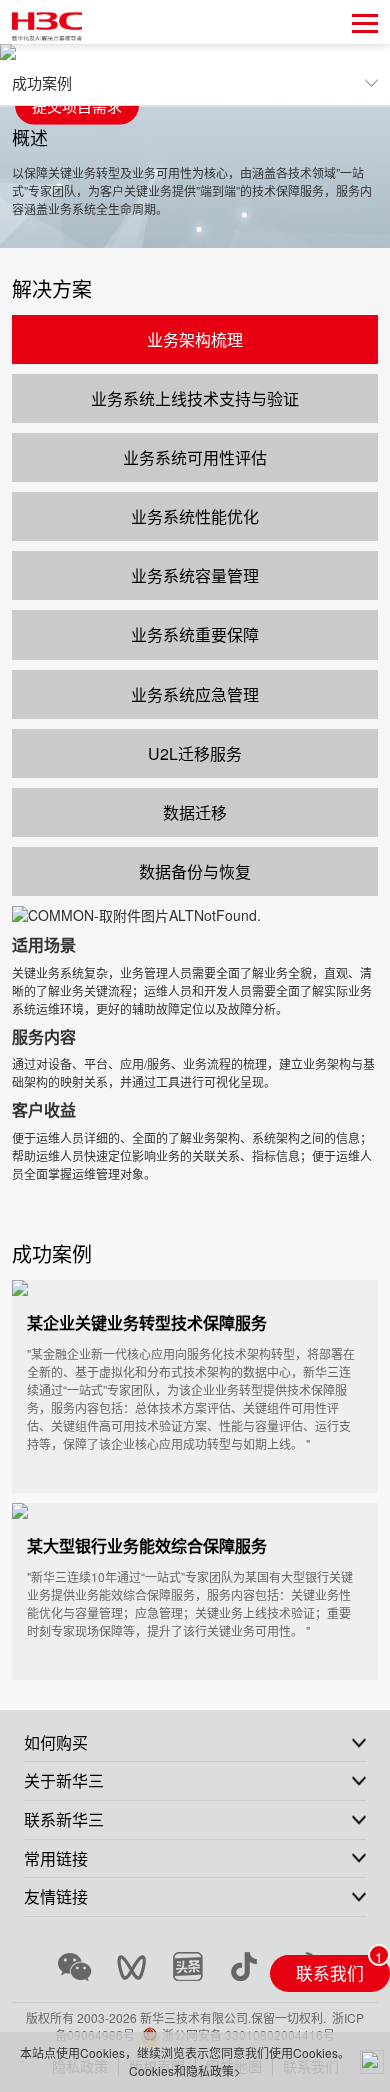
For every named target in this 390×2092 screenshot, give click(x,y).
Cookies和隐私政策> (185, 2070)
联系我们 (330, 1973)
